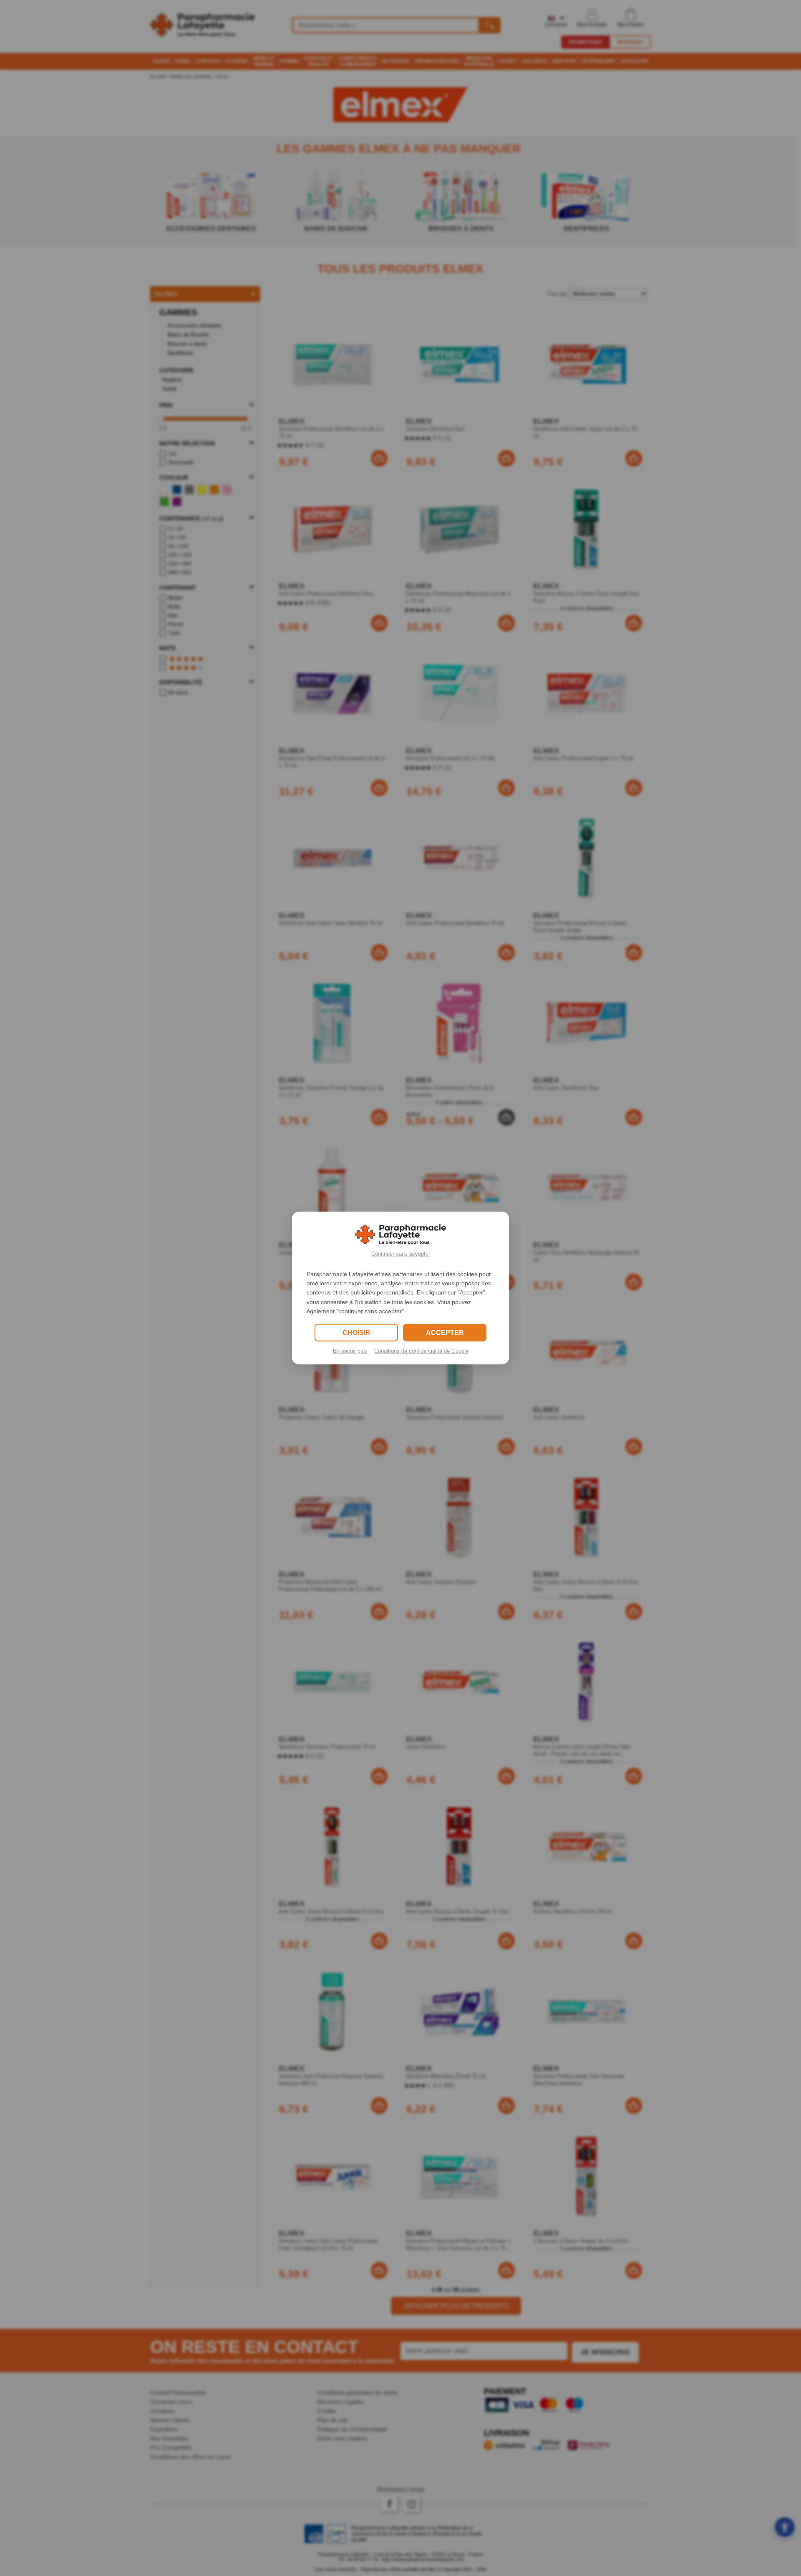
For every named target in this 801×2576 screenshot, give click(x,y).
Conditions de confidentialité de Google (421, 1351)
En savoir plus (350, 1351)
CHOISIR (356, 1333)
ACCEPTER (445, 1333)
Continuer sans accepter (401, 1253)
